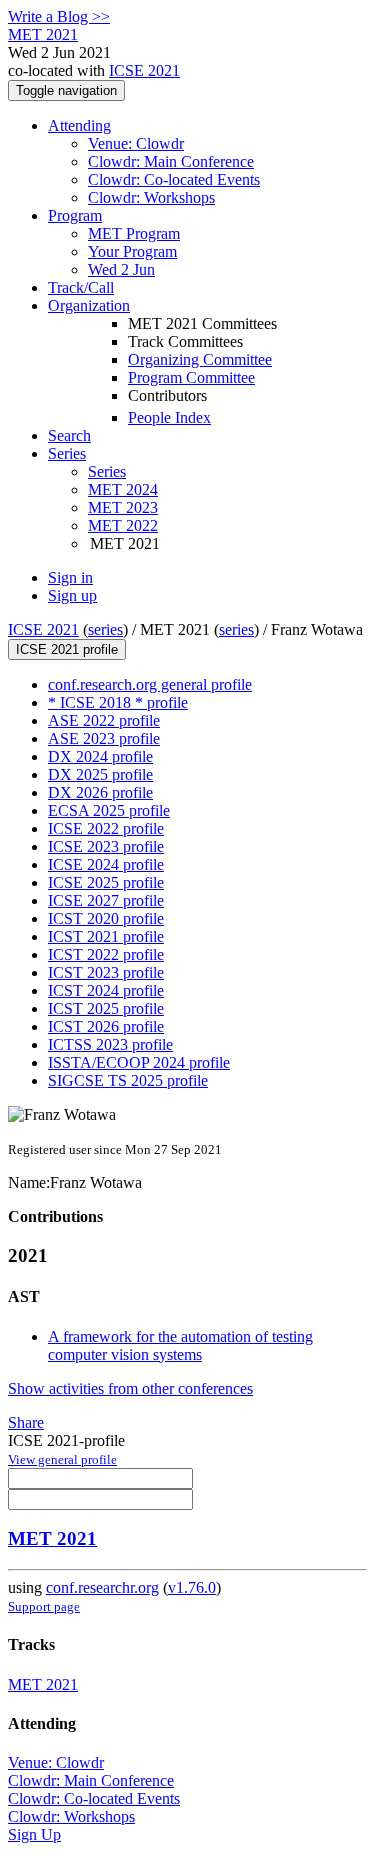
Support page (44, 1606)
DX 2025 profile (100, 774)
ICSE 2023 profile (106, 846)
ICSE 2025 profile (106, 882)
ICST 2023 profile (106, 972)
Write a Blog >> (59, 16)
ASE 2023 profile (104, 738)
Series (107, 471)
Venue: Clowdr (136, 143)
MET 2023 (123, 507)
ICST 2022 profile (106, 954)
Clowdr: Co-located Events (174, 179)
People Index (169, 417)
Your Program (132, 251)
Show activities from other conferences (130, 1388)
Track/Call (81, 287)
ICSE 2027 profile (106, 900)
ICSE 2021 (144, 70)
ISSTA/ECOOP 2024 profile (139, 1062)
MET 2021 (52, 1538)
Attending (79, 125)
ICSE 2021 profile (67, 649)
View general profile (62, 1459)
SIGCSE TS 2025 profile (128, 1080)
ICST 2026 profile (106, 1026)
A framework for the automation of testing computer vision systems (180, 1345)
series (105, 629)
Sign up (72, 595)
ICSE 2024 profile (106, 864)
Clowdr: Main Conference (171, 161)
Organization (89, 305)
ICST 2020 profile (106, 918)
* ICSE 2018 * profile (118, 702)
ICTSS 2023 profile (110, 1044)
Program (75, 215)
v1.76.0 (192, 1587)
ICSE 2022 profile (106, 828)
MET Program (134, 233)
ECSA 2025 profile (109, 810)
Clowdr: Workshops (151, 197)
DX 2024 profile (100, 756)
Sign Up (34, 1834)
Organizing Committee (200, 359)
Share (26, 1422)
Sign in (70, 577)
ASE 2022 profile (104, 720)
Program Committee (191, 377)
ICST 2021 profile (106, 936)
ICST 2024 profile (106, 990)
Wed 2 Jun (121, 269)
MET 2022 (123, 525)
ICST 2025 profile (106, 1008)
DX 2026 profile (100, 792)
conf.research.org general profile (150, 684)
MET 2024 (123, 489)
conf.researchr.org (102, 1587)
